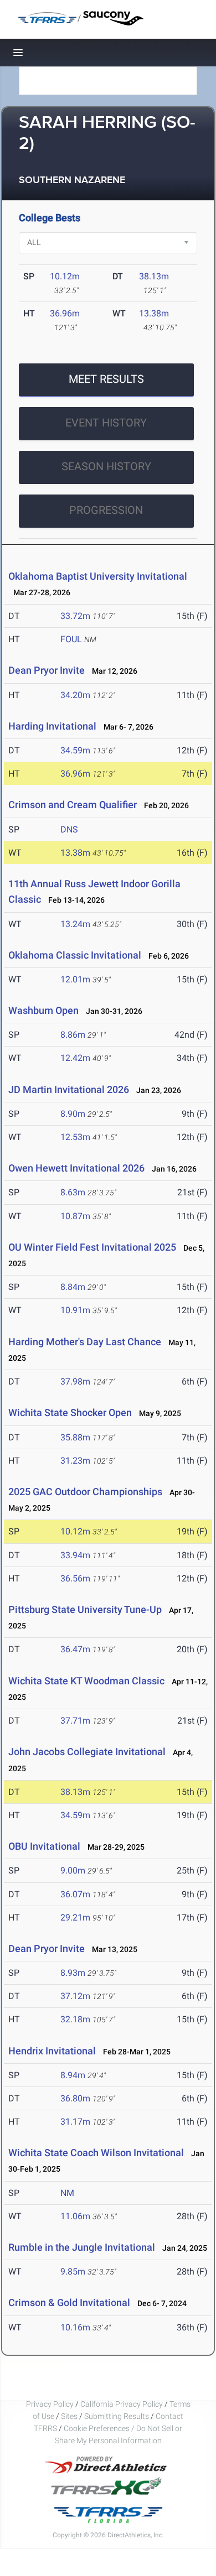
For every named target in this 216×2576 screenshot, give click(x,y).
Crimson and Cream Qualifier (73, 805)
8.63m (73, 1192)
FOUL (71, 639)
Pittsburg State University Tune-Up (85, 1609)
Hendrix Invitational (52, 2051)
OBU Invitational (44, 1846)
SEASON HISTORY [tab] (106, 466)
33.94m (75, 1555)
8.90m (73, 1114)
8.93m (73, 1973)
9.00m (73, 1870)
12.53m (75, 1137)
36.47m (75, 1649)
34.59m (75, 750)
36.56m (75, 1578)
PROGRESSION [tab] (106, 510)
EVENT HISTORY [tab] (106, 423)
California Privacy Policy (122, 2404)
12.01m (75, 979)
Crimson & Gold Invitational (69, 2302)
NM (67, 2193)
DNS (69, 829)
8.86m (73, 1035)
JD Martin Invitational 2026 (69, 1089)
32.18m (75, 2019)
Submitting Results (117, 2416)
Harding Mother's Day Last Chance (85, 1342)
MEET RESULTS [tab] (106, 379)
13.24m (75, 924)
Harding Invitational (52, 726)
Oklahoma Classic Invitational (76, 955)
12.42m (75, 1058)
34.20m (75, 695)
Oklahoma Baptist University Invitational (98, 576)
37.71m (75, 1721)
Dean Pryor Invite (47, 670)
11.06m (75, 2216)
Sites (69, 2416)
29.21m (75, 1917)
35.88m (75, 1437)
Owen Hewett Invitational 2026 (76, 1168)
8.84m (73, 1287)
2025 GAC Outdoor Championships (85, 1492)
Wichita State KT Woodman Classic (86, 1681)
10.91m (75, 1310)
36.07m (75, 1894)
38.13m (154, 276)
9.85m (73, 2271)
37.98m (75, 1381)
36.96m (65, 313)
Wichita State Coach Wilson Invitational (96, 2153)
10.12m (65, 276)
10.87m (75, 1216)
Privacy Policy (50, 2404)
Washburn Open (43, 1010)
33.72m (75, 616)
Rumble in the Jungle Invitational (82, 2247)
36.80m (75, 2098)
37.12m (75, 1996)
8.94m (73, 2075)
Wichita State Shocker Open (70, 1412)
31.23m (75, 1461)
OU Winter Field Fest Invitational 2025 (92, 1247)
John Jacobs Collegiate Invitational (87, 1752)
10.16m (75, 2327)
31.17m (75, 2122)
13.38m (154, 313)
